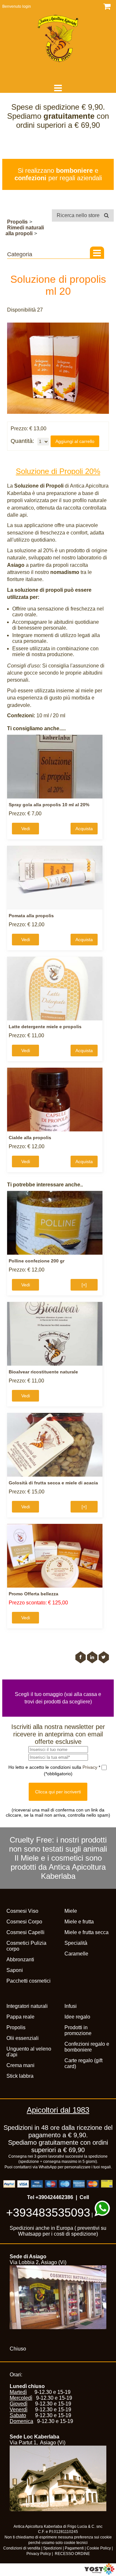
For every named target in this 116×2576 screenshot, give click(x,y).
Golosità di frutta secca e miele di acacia (53, 1483)
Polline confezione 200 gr (37, 1261)
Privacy (91, 1767)
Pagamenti (74, 2548)
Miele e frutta (79, 1922)
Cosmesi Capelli (25, 1932)
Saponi (15, 1970)
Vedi (26, 829)
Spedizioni (53, 2548)
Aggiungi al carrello (75, 441)
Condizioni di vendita (22, 2548)
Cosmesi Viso (22, 1911)
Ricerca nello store (79, 215)
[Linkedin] (92, 1657)
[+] (84, 1285)
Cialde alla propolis (30, 1138)
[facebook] (81, 1657)
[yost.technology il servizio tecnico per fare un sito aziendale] (99, 2573)
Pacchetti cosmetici (29, 1981)
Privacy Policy (39, 2554)
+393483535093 (48, 2213)
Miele (71, 1911)
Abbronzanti (20, 1960)
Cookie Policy (99, 2548)
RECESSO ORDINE (72, 2554)
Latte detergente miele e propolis (45, 1027)
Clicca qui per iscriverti (58, 1792)
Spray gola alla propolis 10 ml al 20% (49, 805)
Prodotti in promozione (78, 2030)
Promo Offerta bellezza (34, 1594)
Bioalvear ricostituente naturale (43, 1372)
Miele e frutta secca (87, 1932)
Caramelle (76, 1954)
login (27, 6)
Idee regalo (77, 2017)
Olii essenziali (23, 2038)
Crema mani (20, 2065)
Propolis (17, 222)
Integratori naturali (27, 2006)
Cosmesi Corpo (24, 1922)
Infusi (71, 2006)
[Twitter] (104, 1657)
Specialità (76, 1943)
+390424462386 (54, 2197)
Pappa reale (20, 2017)
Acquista (84, 829)
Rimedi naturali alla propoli (25, 231)
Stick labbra (20, 2076)
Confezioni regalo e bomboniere (87, 2047)
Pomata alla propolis (31, 916)
